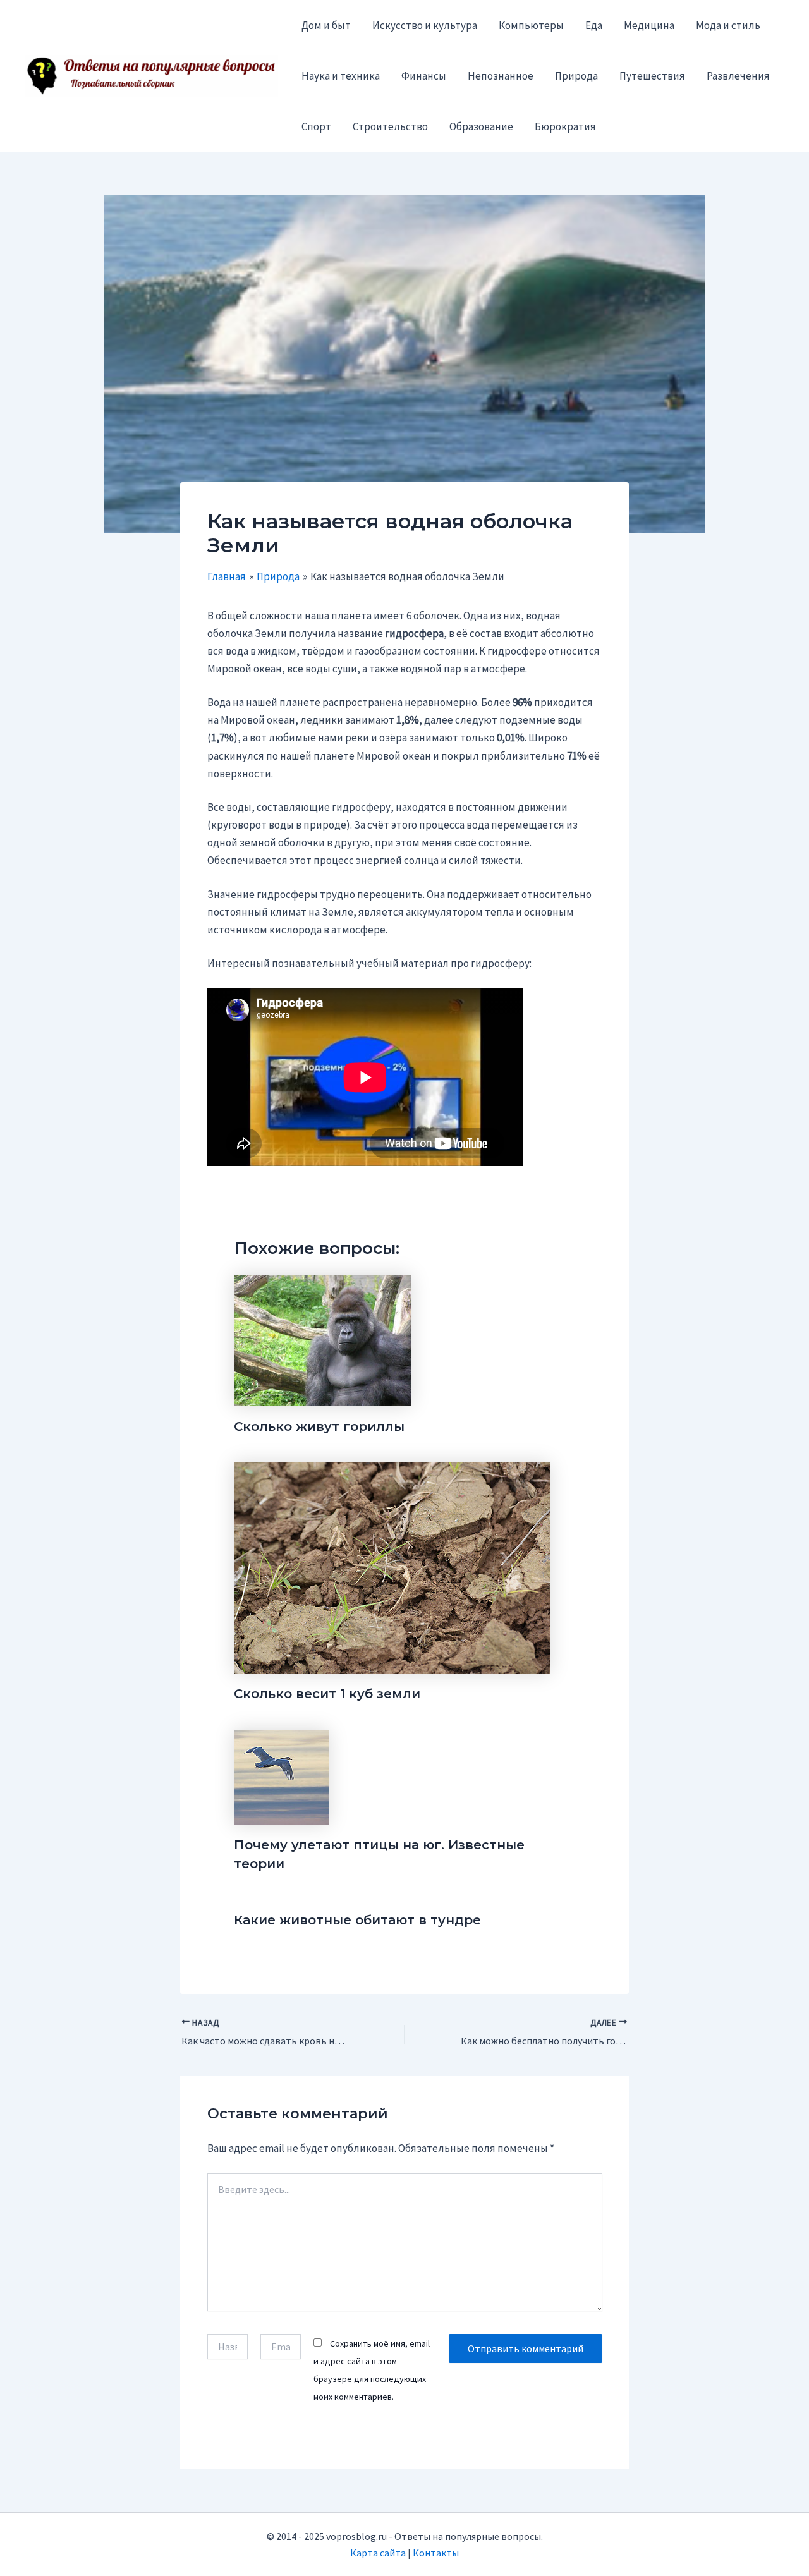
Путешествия (652, 76)
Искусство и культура (425, 25)
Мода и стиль (728, 25)
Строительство (390, 126)
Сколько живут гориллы (319, 1426)
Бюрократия (565, 126)
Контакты (436, 2553)
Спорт (316, 126)
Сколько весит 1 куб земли (327, 1694)
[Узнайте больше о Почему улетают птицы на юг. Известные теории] (281, 1776)
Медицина (649, 25)
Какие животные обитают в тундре (357, 1920)
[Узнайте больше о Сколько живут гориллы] (322, 1339)
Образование (481, 126)
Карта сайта (378, 2553)
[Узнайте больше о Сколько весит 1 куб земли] (392, 1567)
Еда (594, 25)
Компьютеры (531, 25)
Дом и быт (326, 25)
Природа (576, 76)
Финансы (424, 76)
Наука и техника (341, 76)
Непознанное (501, 76)
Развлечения (738, 76)
